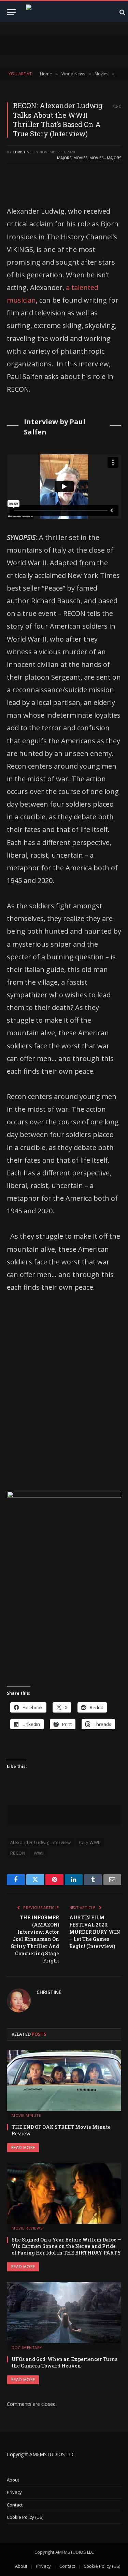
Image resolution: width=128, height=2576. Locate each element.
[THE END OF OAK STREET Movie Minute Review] (64, 2081)
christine (22, 152)
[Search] (122, 12)
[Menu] (11, 12)
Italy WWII (90, 1842)
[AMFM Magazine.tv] (69, 12)
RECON (18, 1853)
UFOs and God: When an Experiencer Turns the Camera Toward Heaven (65, 2362)
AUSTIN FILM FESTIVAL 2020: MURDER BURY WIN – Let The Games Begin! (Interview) (95, 1932)
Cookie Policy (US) (25, 2517)
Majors (64, 158)
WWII (39, 1853)
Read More (23, 2148)
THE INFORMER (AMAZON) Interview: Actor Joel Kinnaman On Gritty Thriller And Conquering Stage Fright (35, 1939)
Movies (80, 158)
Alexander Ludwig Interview (40, 1842)
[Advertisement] (64, 1386)
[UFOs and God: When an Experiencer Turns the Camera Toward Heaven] (64, 2312)
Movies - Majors (105, 158)
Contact (15, 2505)
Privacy (14, 2492)
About (13, 2480)
